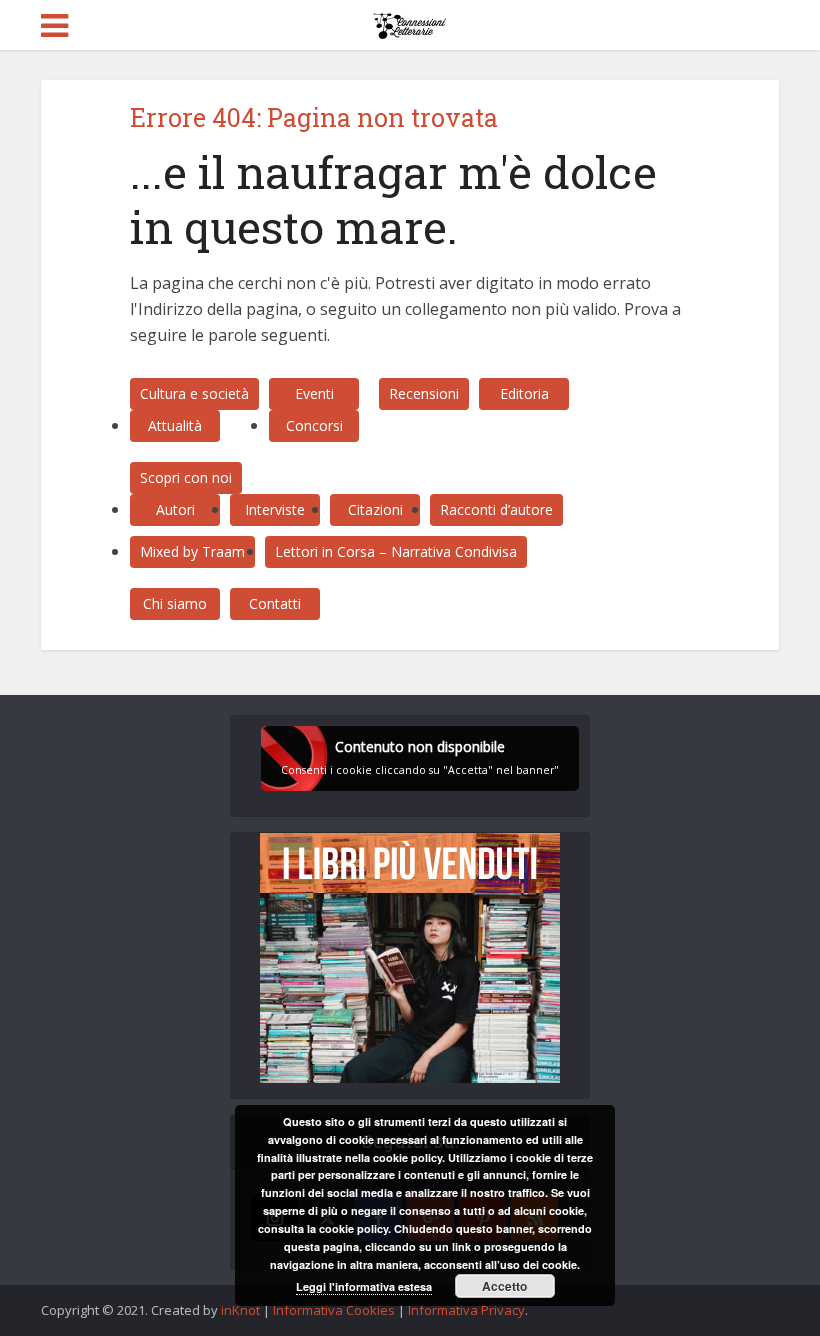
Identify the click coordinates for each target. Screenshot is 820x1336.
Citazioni (375, 509)
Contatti (275, 603)
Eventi (314, 393)
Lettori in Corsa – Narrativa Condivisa (396, 551)
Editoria (524, 393)
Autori (175, 509)
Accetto (504, 1286)
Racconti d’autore (496, 509)
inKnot (240, 1310)
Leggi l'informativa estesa (364, 1286)
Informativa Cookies (334, 1310)
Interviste (275, 509)
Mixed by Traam (192, 551)
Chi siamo (175, 603)
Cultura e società (194, 393)
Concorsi (314, 425)
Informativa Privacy (466, 1310)
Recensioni (424, 393)
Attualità (175, 425)
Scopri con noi (186, 477)
